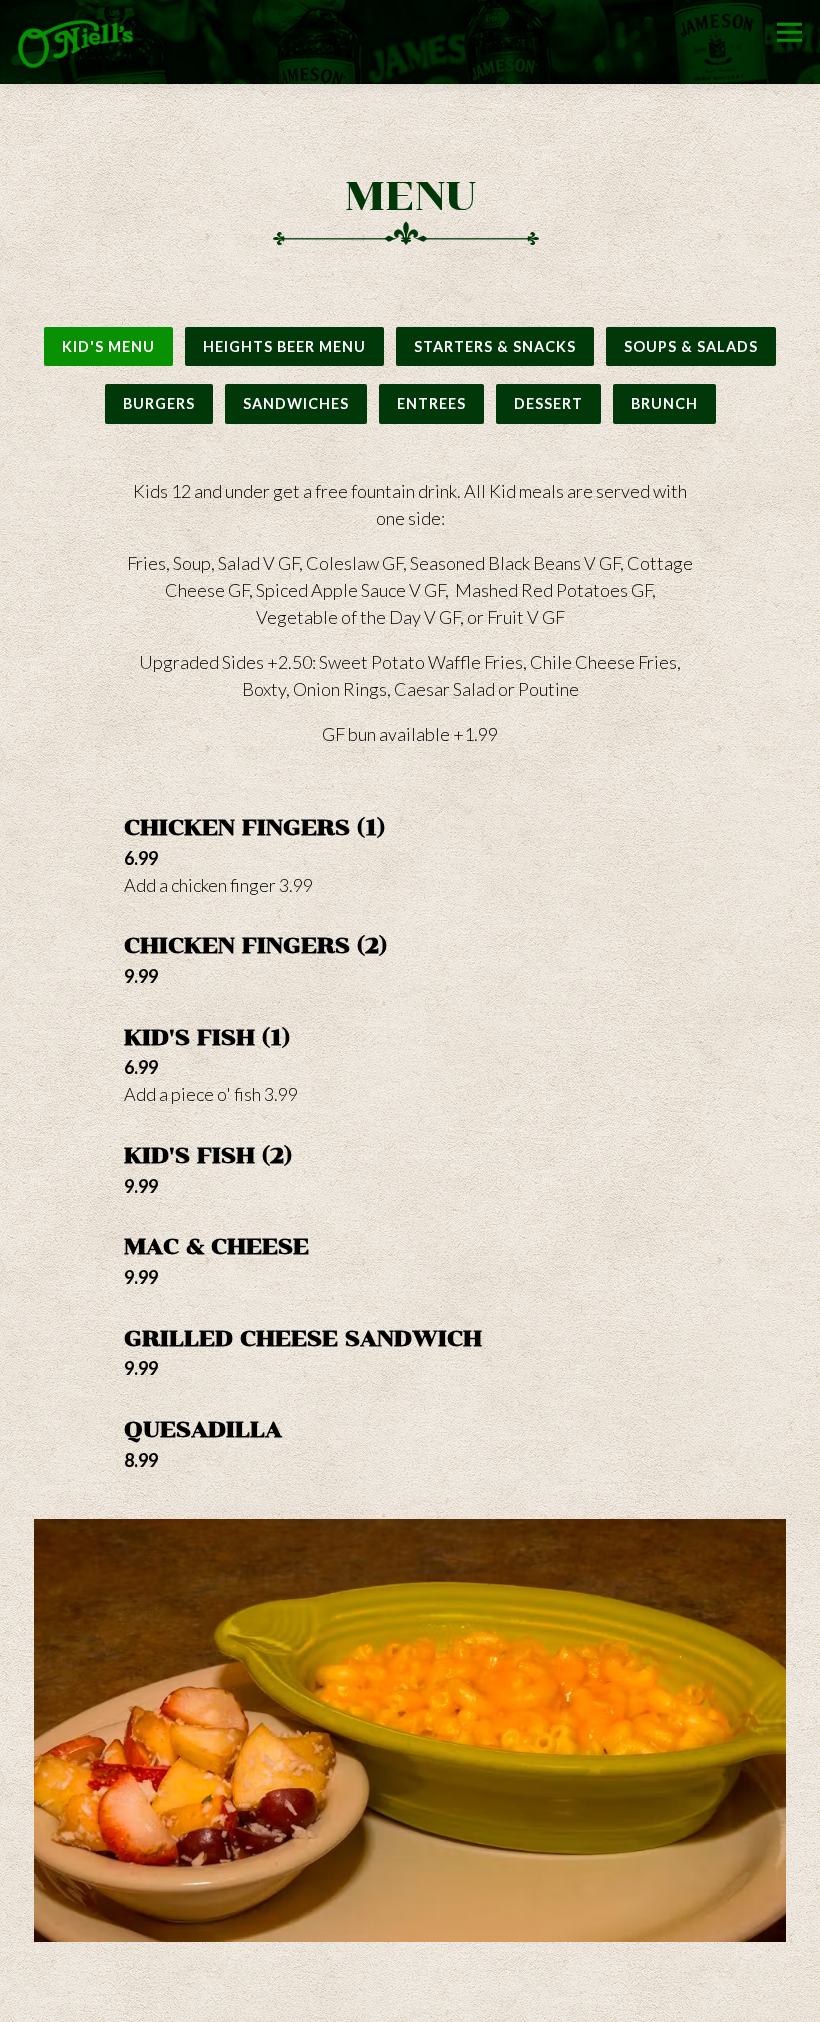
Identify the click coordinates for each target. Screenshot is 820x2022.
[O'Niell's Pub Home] (76, 42)
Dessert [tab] (548, 403)
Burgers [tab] (159, 403)
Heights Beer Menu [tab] (284, 346)
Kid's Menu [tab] (108, 346)
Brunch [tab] (664, 403)
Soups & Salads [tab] (691, 346)
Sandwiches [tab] (296, 403)
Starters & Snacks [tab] (495, 346)
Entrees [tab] (431, 403)
